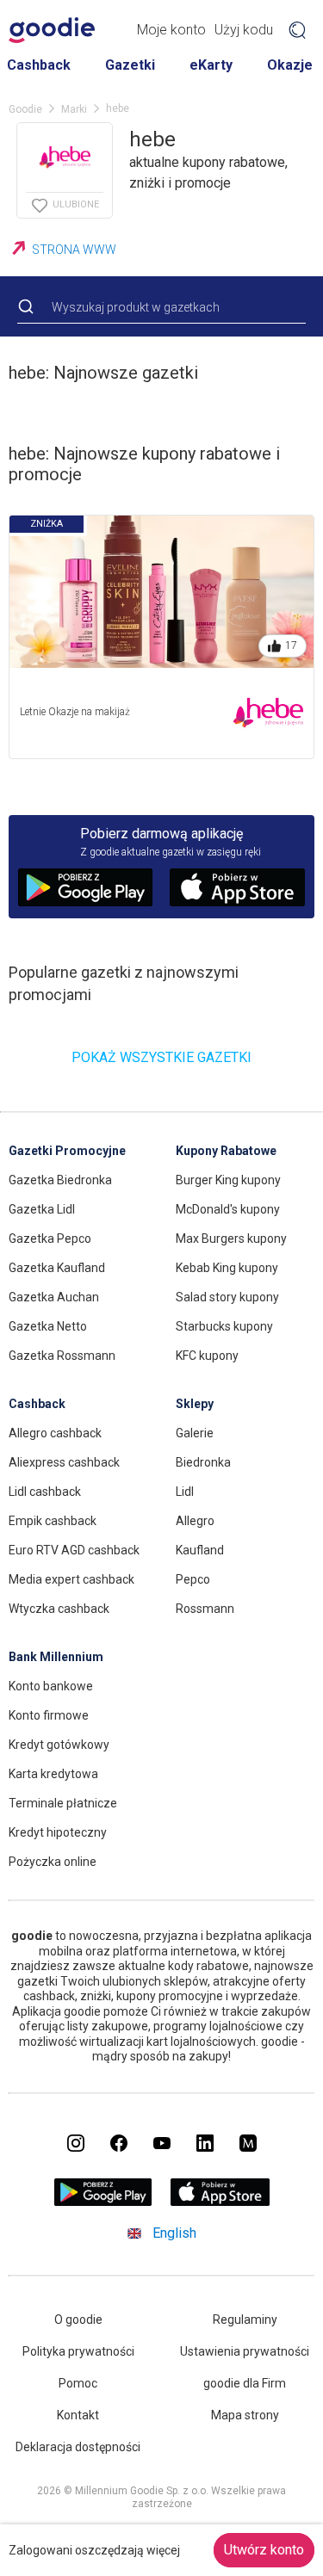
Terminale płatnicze (63, 1803)
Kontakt (78, 2415)
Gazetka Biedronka (60, 1180)
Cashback (39, 65)
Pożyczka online (53, 1862)
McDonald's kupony (228, 1209)
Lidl (185, 1492)
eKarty (211, 65)
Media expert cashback (71, 1579)
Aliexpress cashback (64, 1462)
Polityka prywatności (78, 2351)
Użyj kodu (244, 30)
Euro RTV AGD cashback (74, 1550)
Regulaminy (245, 2320)
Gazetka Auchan (54, 1297)
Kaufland (200, 1550)
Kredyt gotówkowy (59, 1745)
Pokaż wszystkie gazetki (161, 1057)
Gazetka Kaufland (57, 1268)
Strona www (74, 250)
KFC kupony (207, 1356)
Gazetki (130, 65)
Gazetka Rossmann (62, 1356)
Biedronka (203, 1462)
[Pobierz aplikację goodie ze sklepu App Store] (220, 2201)
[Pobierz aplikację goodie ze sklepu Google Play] (102, 2201)
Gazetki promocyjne (67, 1151)
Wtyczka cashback (59, 1609)
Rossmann (205, 1609)
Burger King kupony (228, 1180)
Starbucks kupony (224, 1326)
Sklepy (195, 1404)
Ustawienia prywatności (245, 2351)
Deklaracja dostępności (78, 2447)
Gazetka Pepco (50, 1239)
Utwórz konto (264, 2550)
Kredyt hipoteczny (58, 1832)
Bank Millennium (56, 1657)
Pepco (193, 1579)
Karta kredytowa (53, 1774)
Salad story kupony (227, 1297)
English (174, 2233)
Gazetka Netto (48, 1326)
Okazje (290, 65)
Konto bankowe (51, 1686)
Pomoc (78, 2383)
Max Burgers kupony (231, 1239)
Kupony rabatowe (226, 1151)
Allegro (195, 1521)
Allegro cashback (55, 1433)
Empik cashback (53, 1521)
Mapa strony (245, 2415)
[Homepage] (52, 30)
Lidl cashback (45, 1492)
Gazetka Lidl (42, 1209)
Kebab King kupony (227, 1268)
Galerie (195, 1433)
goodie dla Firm (245, 2383)
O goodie (78, 2320)
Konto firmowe (49, 1715)
